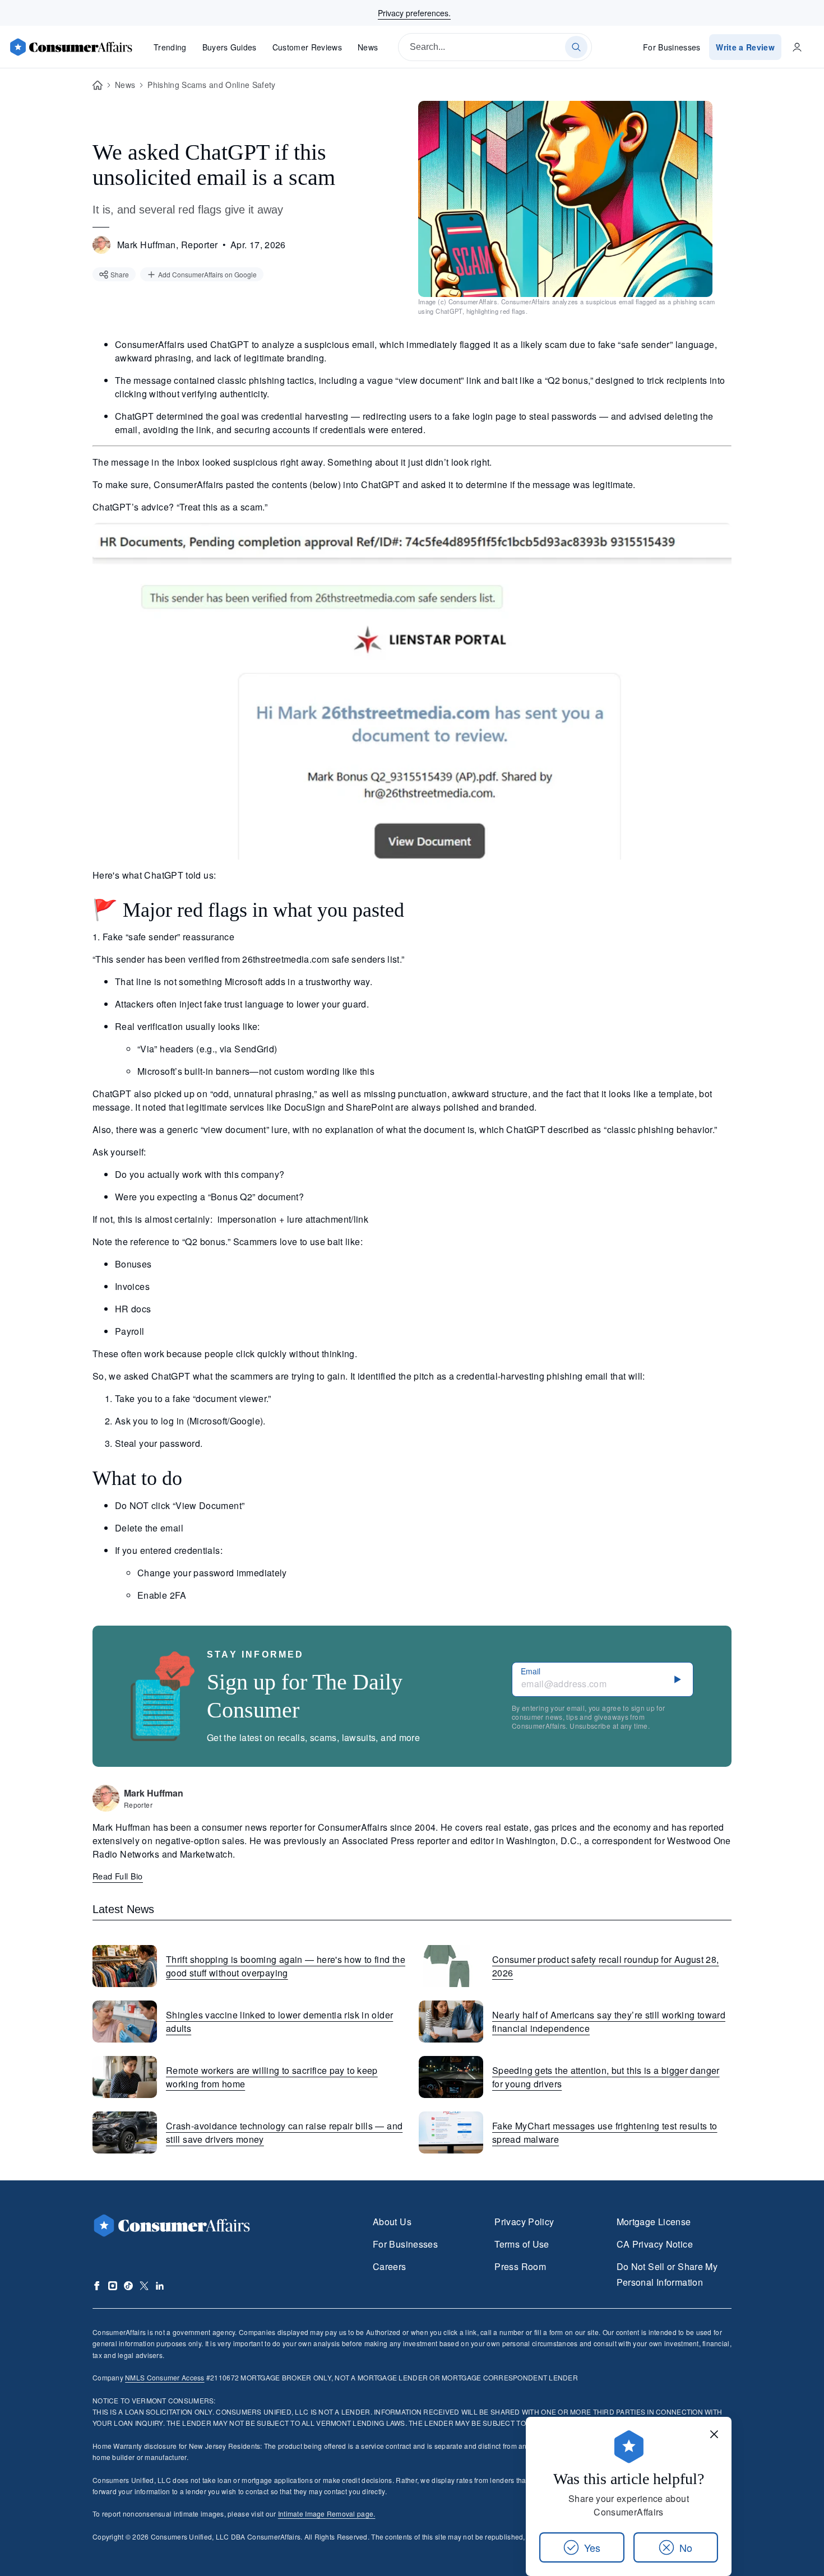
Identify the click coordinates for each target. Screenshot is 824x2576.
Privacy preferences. (414, 13)
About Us (392, 2222)
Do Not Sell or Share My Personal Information (667, 2274)
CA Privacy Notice (655, 2244)
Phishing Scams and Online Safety (211, 85)
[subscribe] (678, 1679)
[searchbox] (495, 47)
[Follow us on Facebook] (97, 2286)
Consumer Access (165, 2377)
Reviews (307, 47)
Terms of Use (522, 2244)
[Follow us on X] (144, 2286)
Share (120, 274)
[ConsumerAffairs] (71, 47)
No (686, 2547)
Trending (170, 47)
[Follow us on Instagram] (113, 2286)
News (368, 47)
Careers (390, 2266)
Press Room (520, 2266)
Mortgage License (654, 2222)
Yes (592, 2547)
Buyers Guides (230, 47)
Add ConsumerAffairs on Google (207, 274)
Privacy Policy (524, 2222)
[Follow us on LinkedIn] (160, 2286)
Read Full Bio (118, 1876)
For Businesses (672, 47)
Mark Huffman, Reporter (168, 245)
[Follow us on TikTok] (128, 2286)
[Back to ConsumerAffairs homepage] (98, 85)
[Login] (797, 47)
